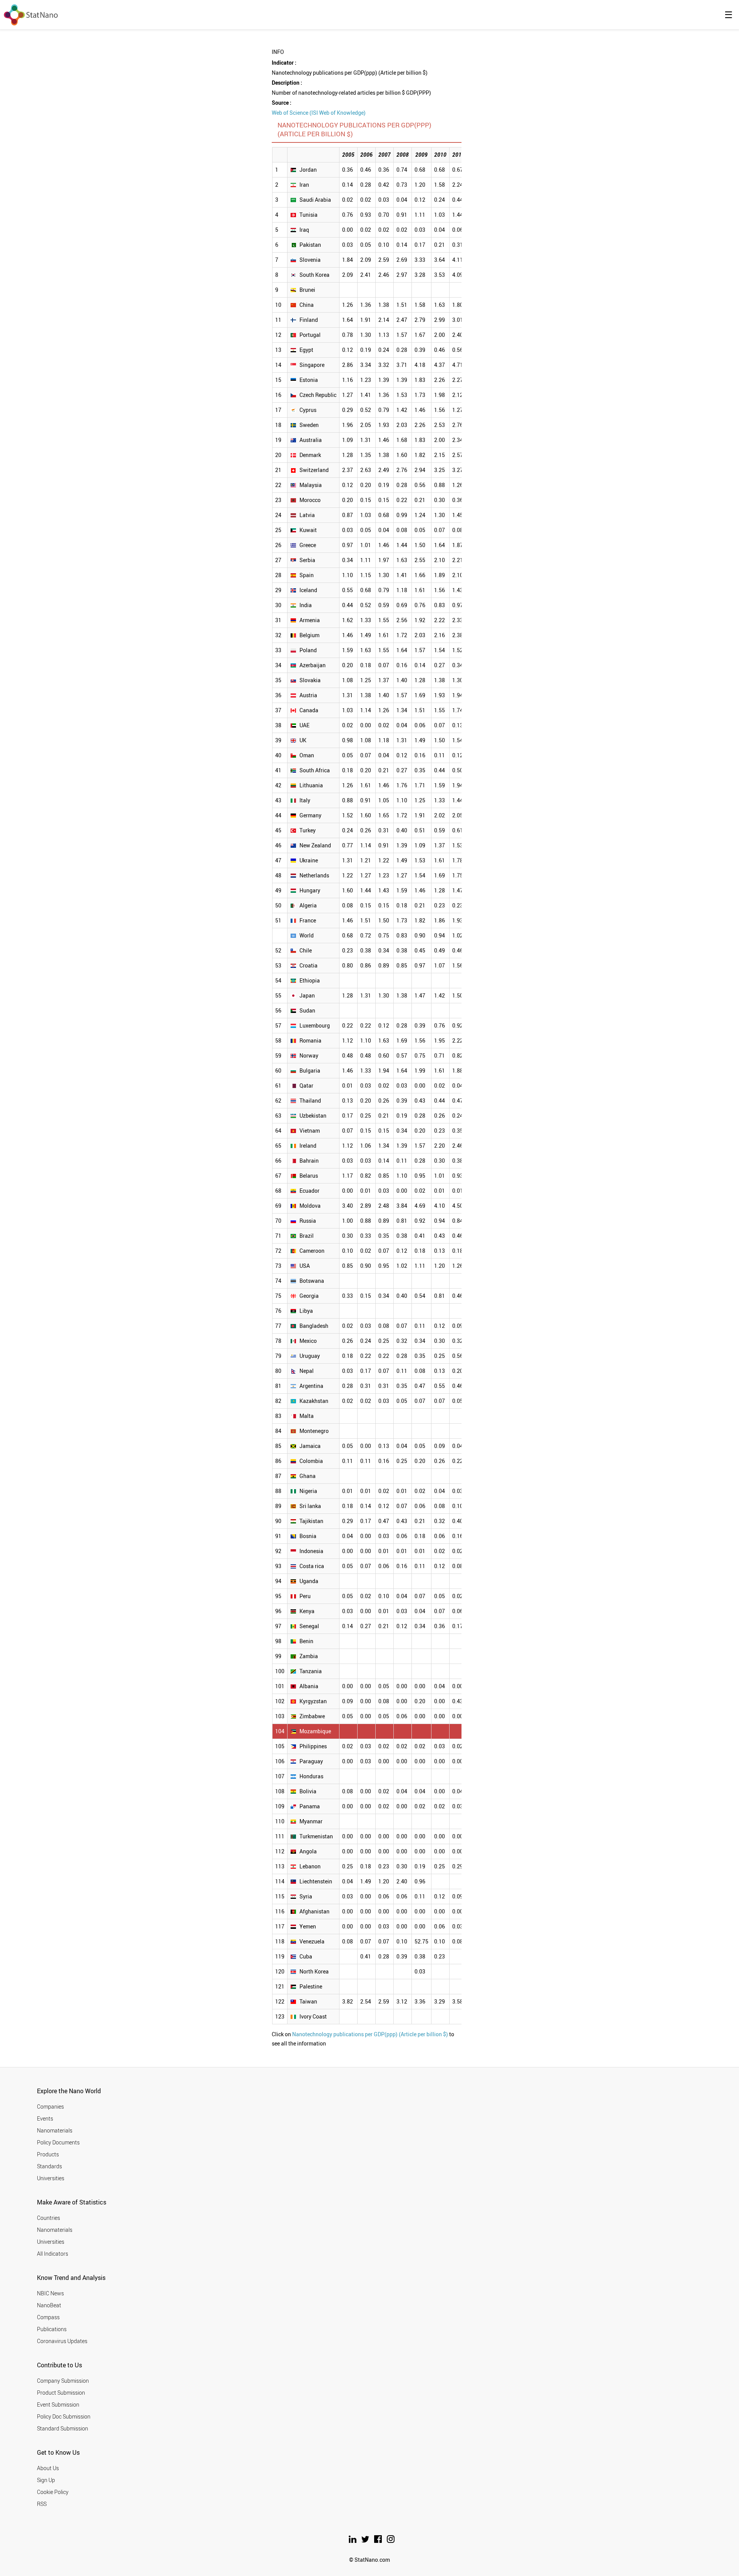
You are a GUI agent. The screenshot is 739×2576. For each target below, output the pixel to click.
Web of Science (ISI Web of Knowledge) (319, 113)
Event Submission (58, 2404)
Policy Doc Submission (64, 2416)
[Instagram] (391, 2541)
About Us (48, 2468)
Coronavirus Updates (62, 2341)
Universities (51, 2178)
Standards (49, 2166)
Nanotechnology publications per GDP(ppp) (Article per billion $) (370, 2034)
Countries (48, 2218)
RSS (42, 2504)
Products (48, 2154)
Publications (52, 2329)
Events (45, 2118)
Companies (50, 2106)
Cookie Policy (53, 2492)
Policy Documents (58, 2142)
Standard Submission (63, 2428)
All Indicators (53, 2254)
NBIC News (50, 2293)
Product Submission (61, 2393)
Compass (48, 2317)
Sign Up (46, 2480)
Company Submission (63, 2381)
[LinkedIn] (353, 2541)
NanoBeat (49, 2305)
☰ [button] (729, 15)
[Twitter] (366, 2541)
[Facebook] (379, 2541)
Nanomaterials (55, 2130)
